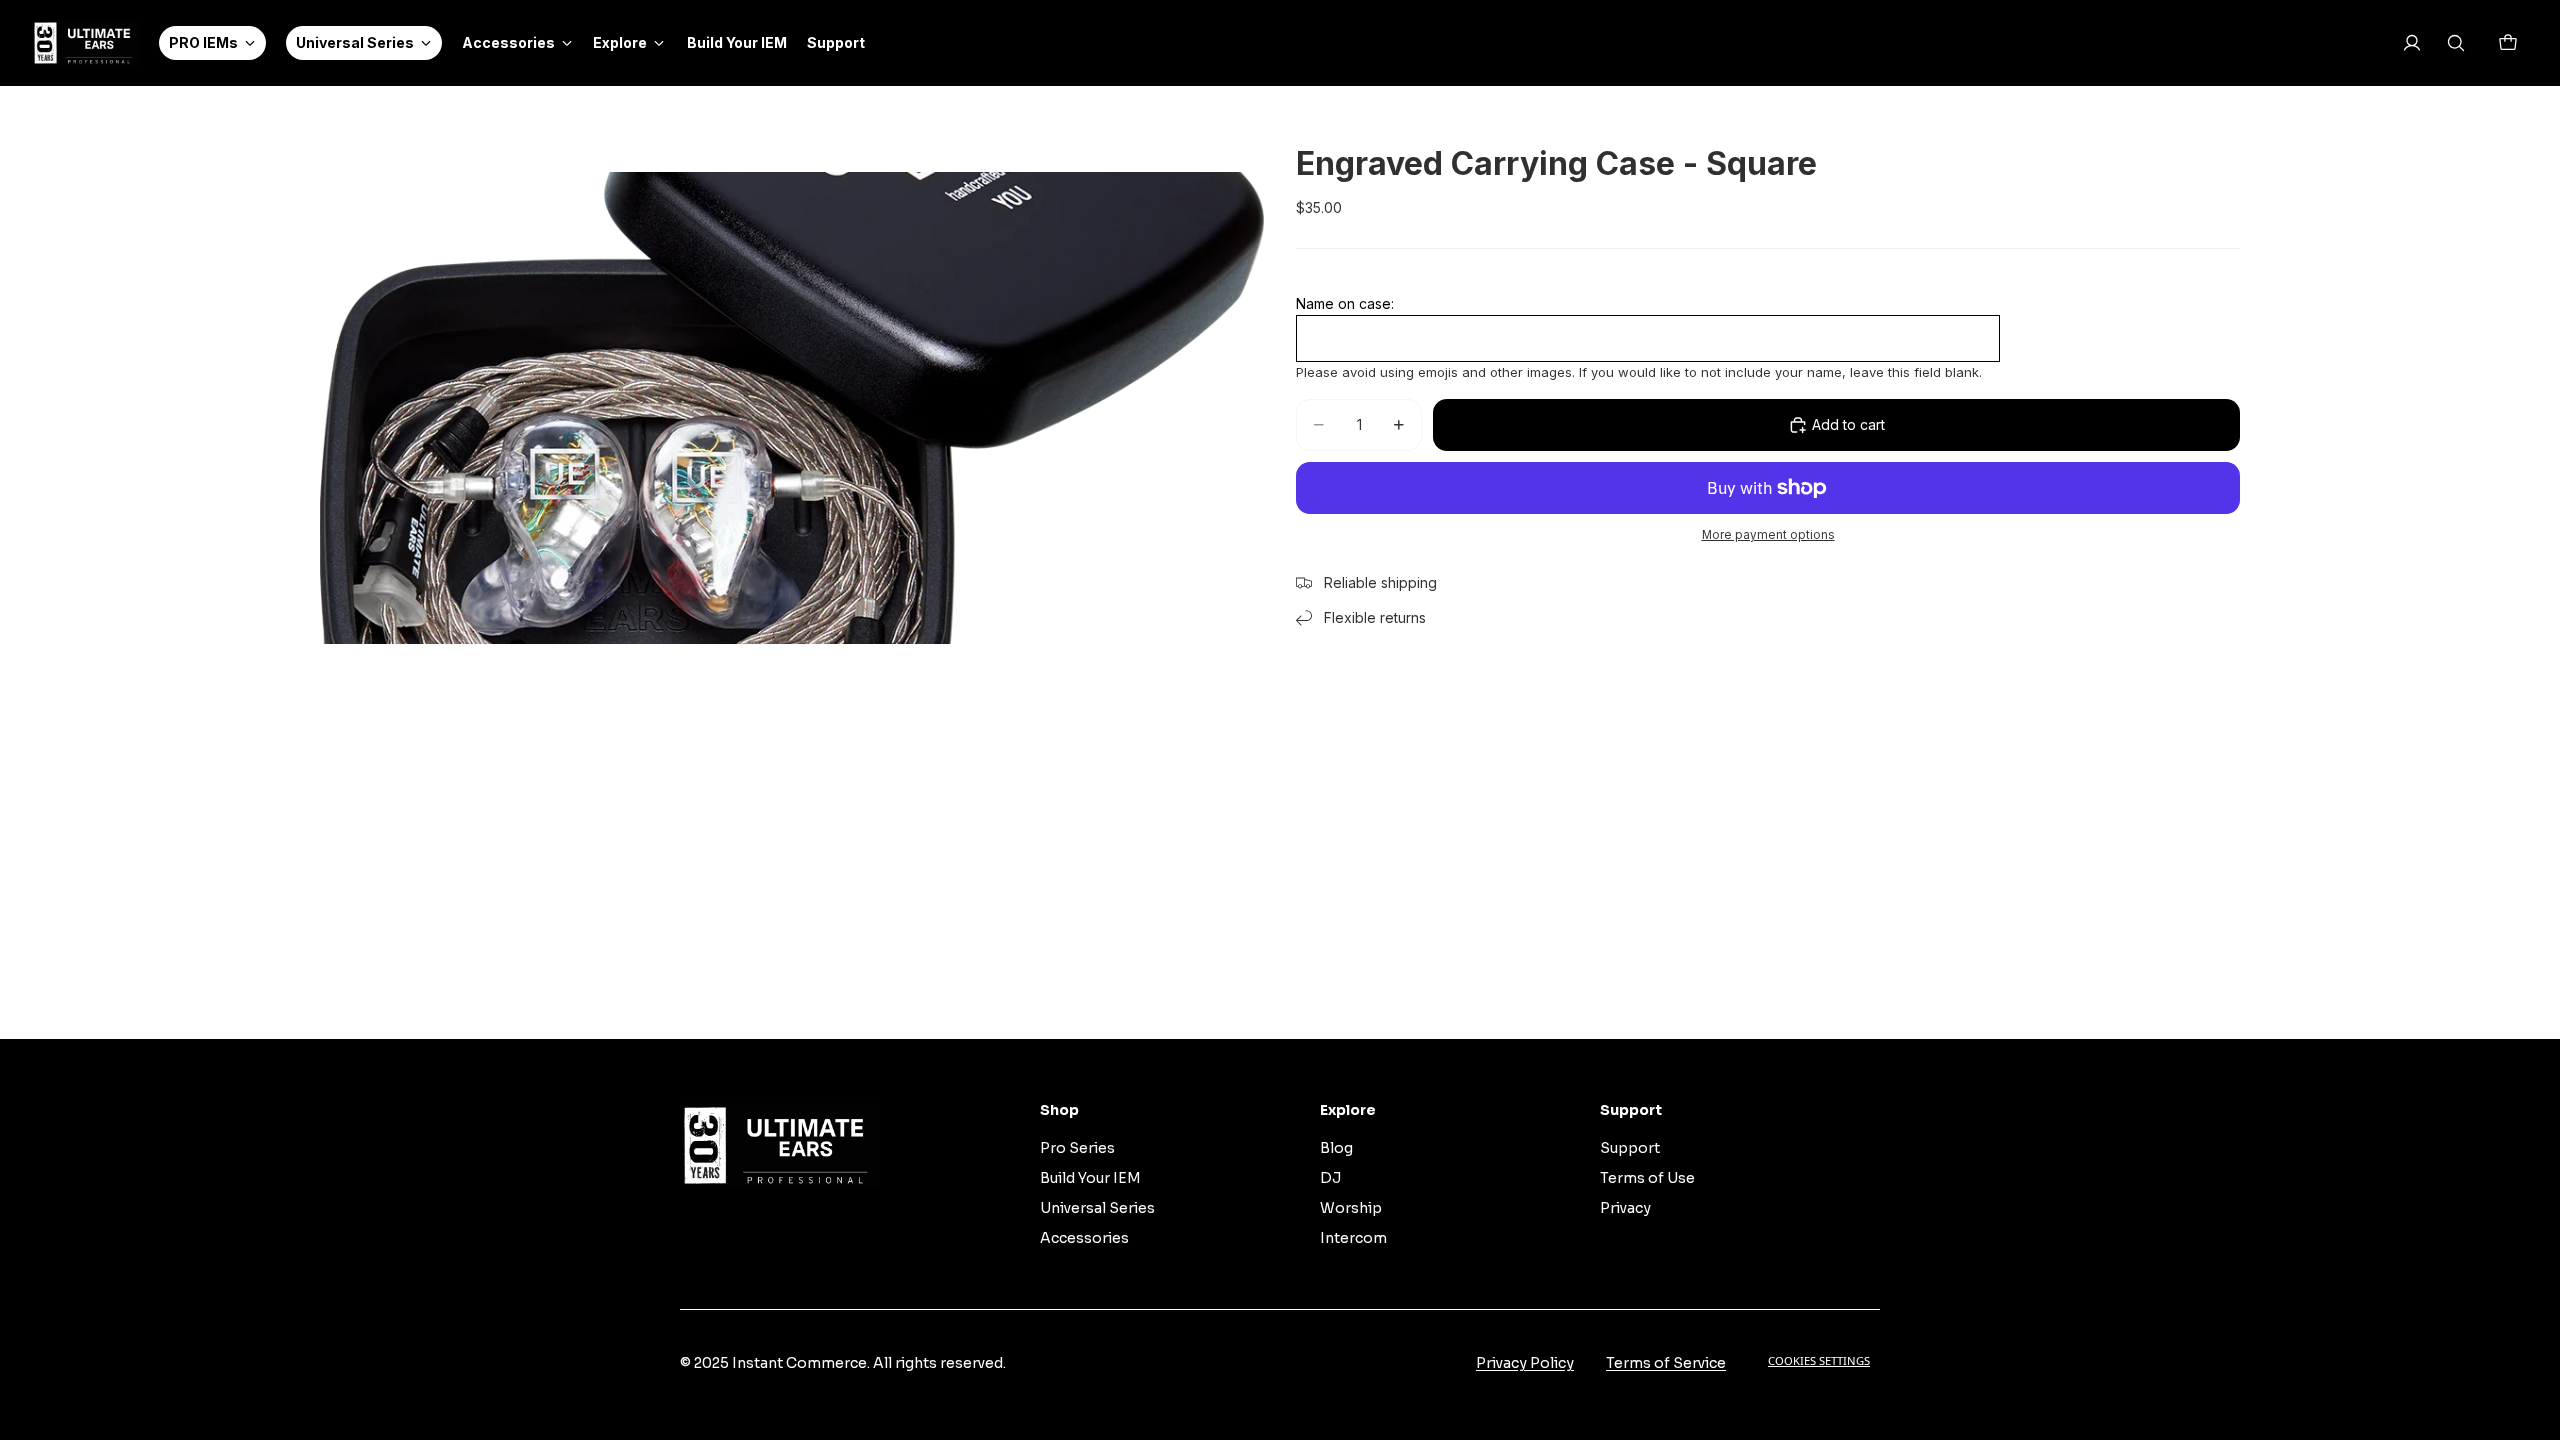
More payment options (1768, 535)
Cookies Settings (1819, 1360)
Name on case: (1345, 303)
